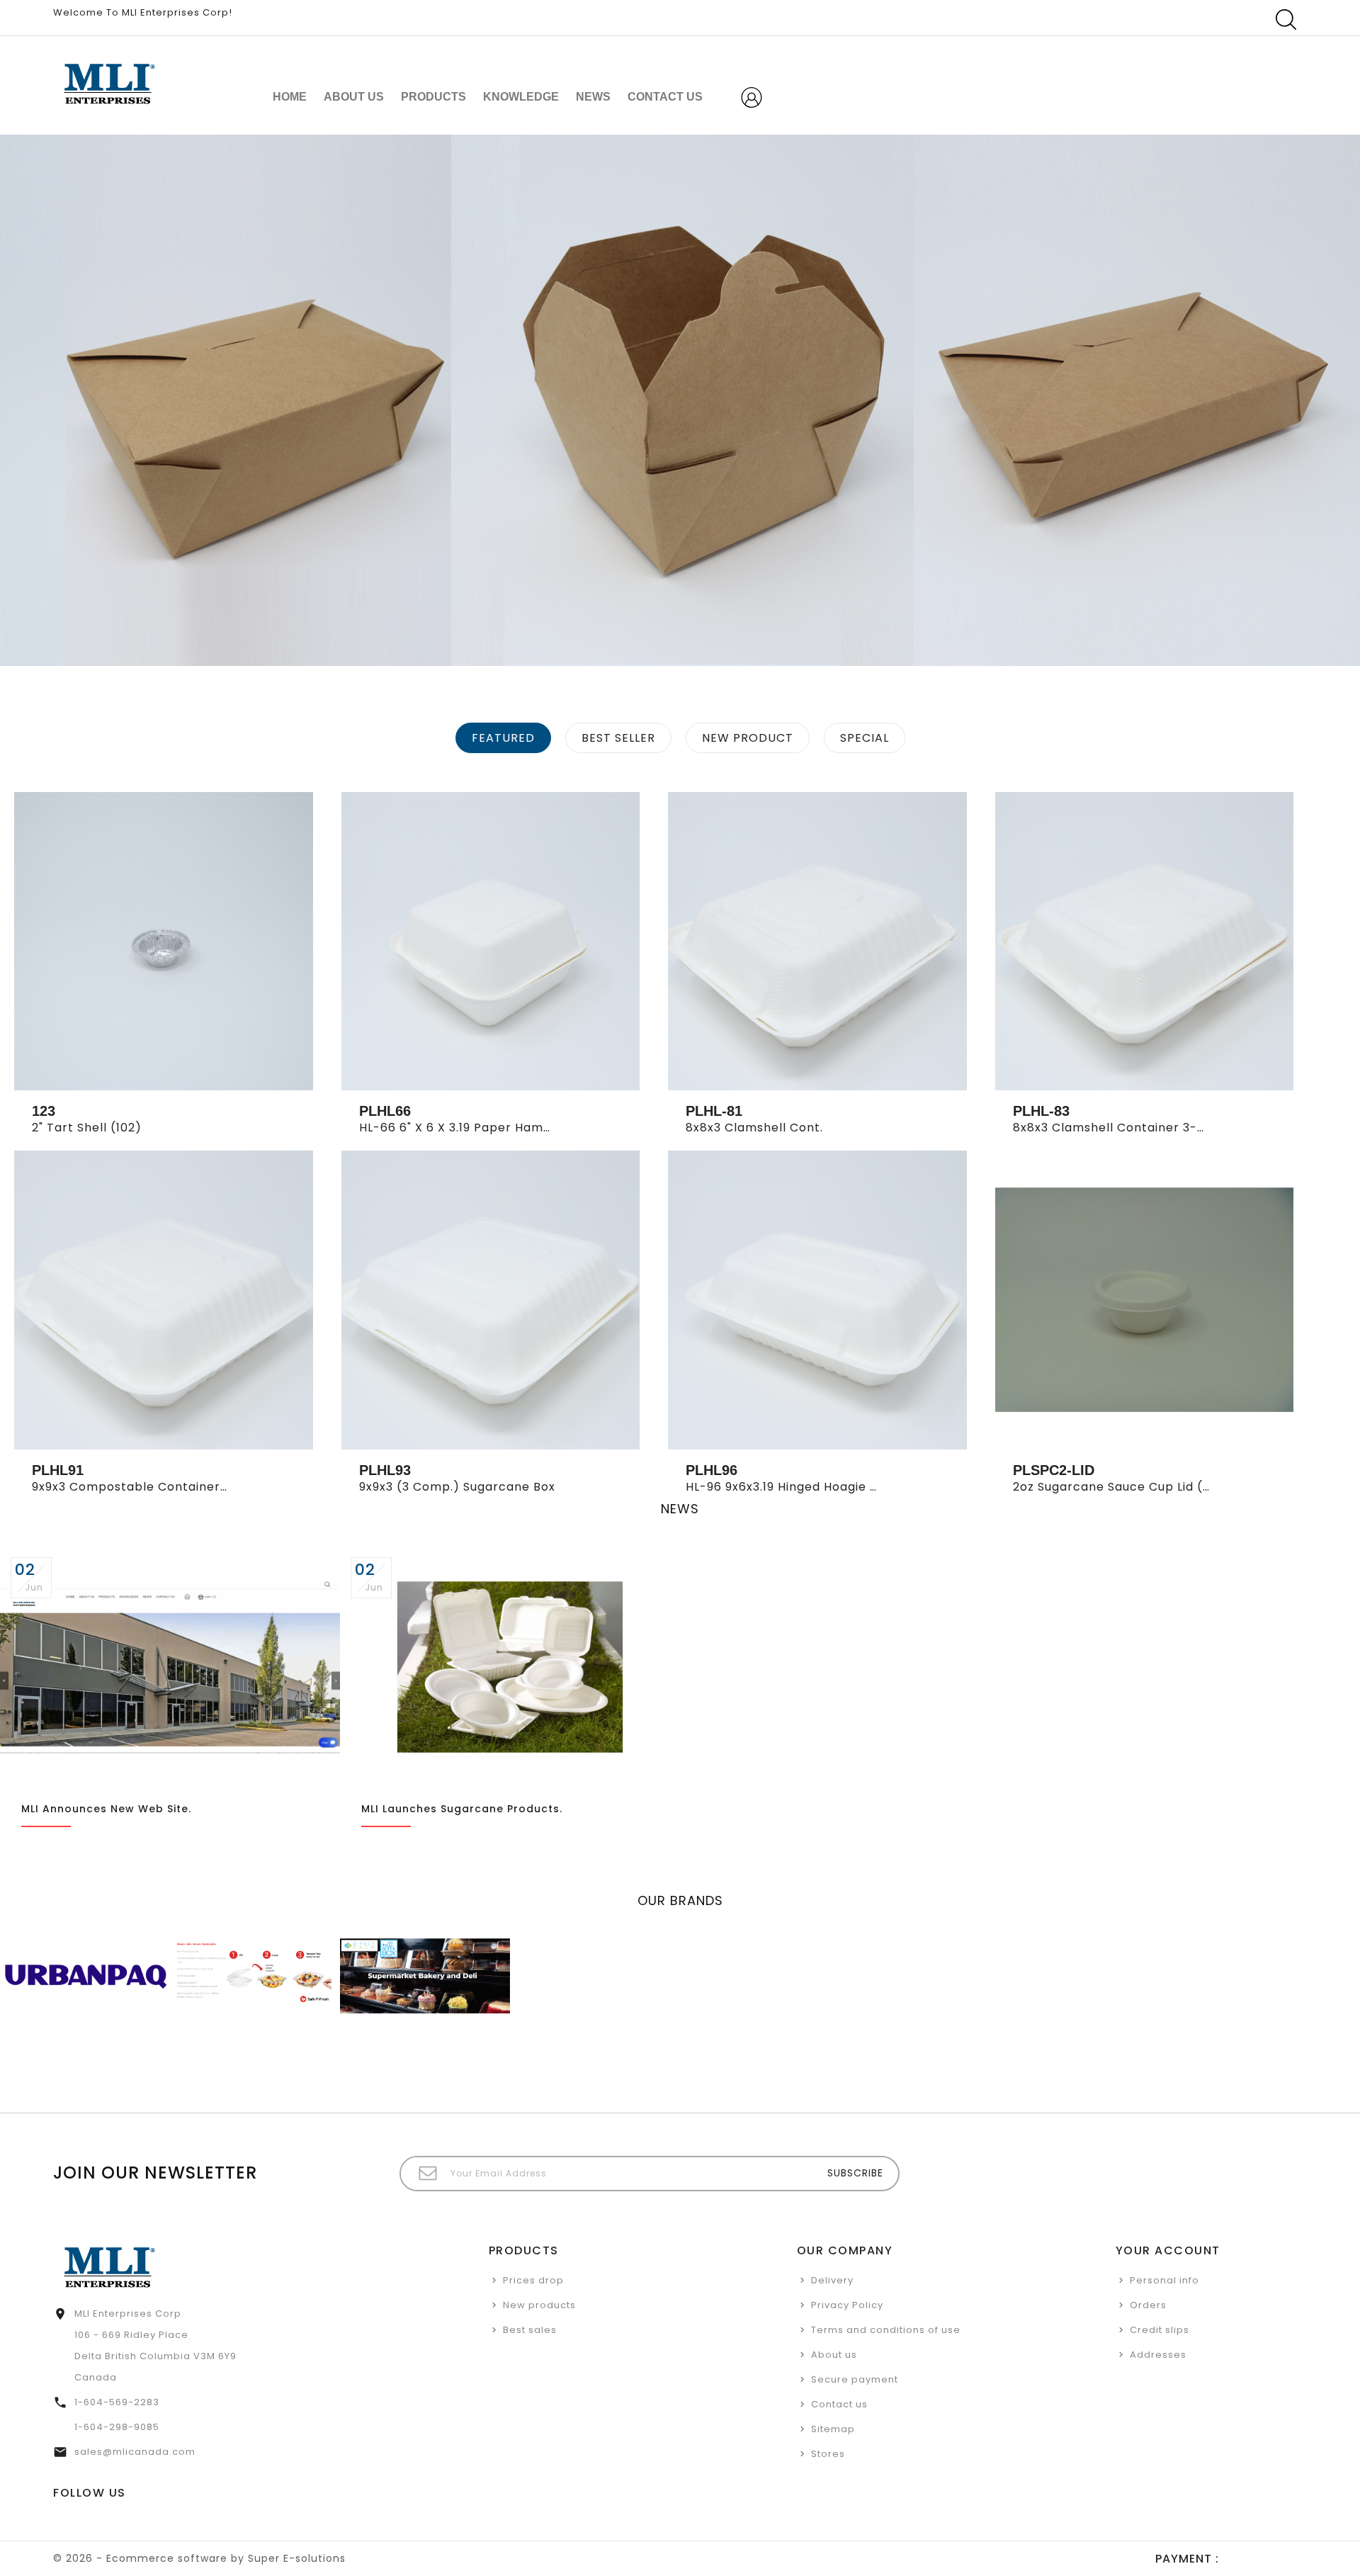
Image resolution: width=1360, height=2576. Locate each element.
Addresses (1158, 2355)
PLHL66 (385, 1111)
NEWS (593, 97)
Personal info (1164, 2280)
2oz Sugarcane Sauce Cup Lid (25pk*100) (1139, 1487)
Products (433, 97)
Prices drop (533, 2280)
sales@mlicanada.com (135, 2452)
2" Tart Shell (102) (87, 1128)
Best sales (530, 2330)
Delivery (832, 2280)
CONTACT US (665, 97)
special (865, 738)
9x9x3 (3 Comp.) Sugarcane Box (457, 1487)
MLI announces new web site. (106, 1809)
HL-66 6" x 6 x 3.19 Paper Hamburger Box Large (504, 1128)
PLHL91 (58, 1470)
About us (354, 97)
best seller (618, 738)
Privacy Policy (847, 2305)
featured (503, 738)
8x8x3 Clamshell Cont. (754, 1128)
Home (290, 97)
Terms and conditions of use (886, 2330)
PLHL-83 (1041, 1111)
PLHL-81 (714, 1111)
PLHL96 (712, 1470)
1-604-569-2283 (117, 2402)
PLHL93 (385, 1470)
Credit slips (1160, 2330)
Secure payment (855, 2379)
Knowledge (521, 97)
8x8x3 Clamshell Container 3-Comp (1124, 1128)
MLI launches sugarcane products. (462, 1809)
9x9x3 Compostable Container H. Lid (143, 1487)
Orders (1148, 2305)
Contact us (839, 2404)
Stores (828, 2454)
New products (539, 2305)
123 (44, 1111)
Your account (1168, 2250)
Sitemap (833, 2429)
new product (748, 738)
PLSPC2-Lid (1054, 1470)
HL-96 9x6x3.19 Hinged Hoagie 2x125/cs (805, 1487)
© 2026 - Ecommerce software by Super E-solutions (199, 2558)
